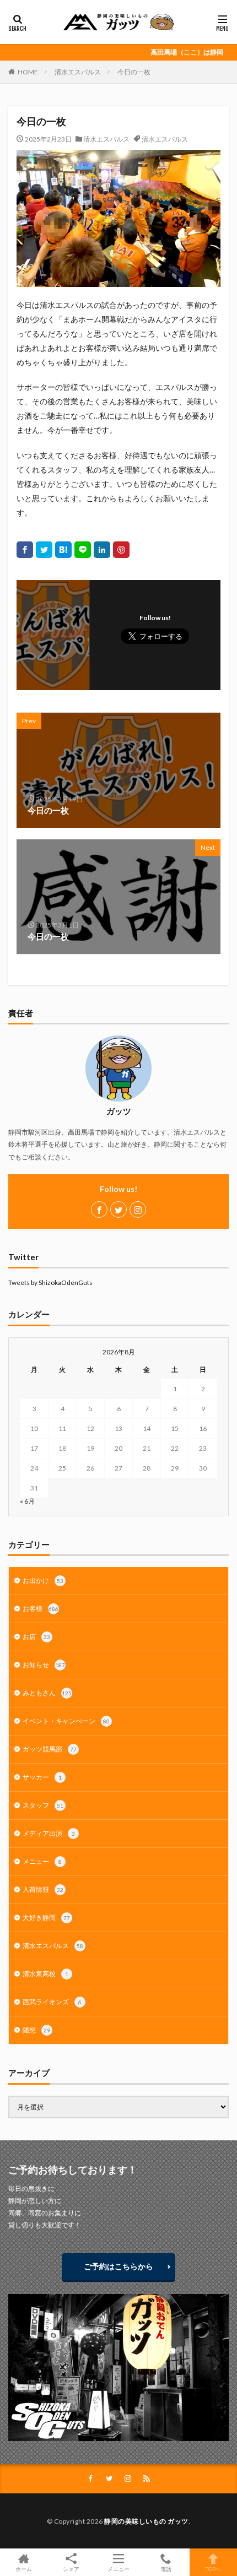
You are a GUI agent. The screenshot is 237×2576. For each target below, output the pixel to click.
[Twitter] (44, 550)
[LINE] (83, 550)
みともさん (47, 1693)
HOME (28, 72)
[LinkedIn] (102, 550)
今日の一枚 (134, 72)
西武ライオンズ (52, 2002)
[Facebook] (25, 550)
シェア (71, 2569)
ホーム (24, 2569)
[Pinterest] (121, 550)
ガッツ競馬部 (50, 1749)
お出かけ (43, 1580)
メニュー (42, 1861)
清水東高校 (45, 1974)
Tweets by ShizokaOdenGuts (50, 1282)
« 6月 (27, 1501)
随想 (36, 2030)
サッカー (42, 1777)
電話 (166, 2569)
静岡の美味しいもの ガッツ (146, 2521)
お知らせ (44, 1665)
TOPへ (213, 2569)
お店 (36, 1637)
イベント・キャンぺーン (66, 1721)
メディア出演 (49, 1833)
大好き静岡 (46, 1918)
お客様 (41, 1609)
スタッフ (43, 1805)
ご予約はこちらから (118, 2266)
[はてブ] (63, 550)
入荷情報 (43, 1889)
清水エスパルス (78, 72)
